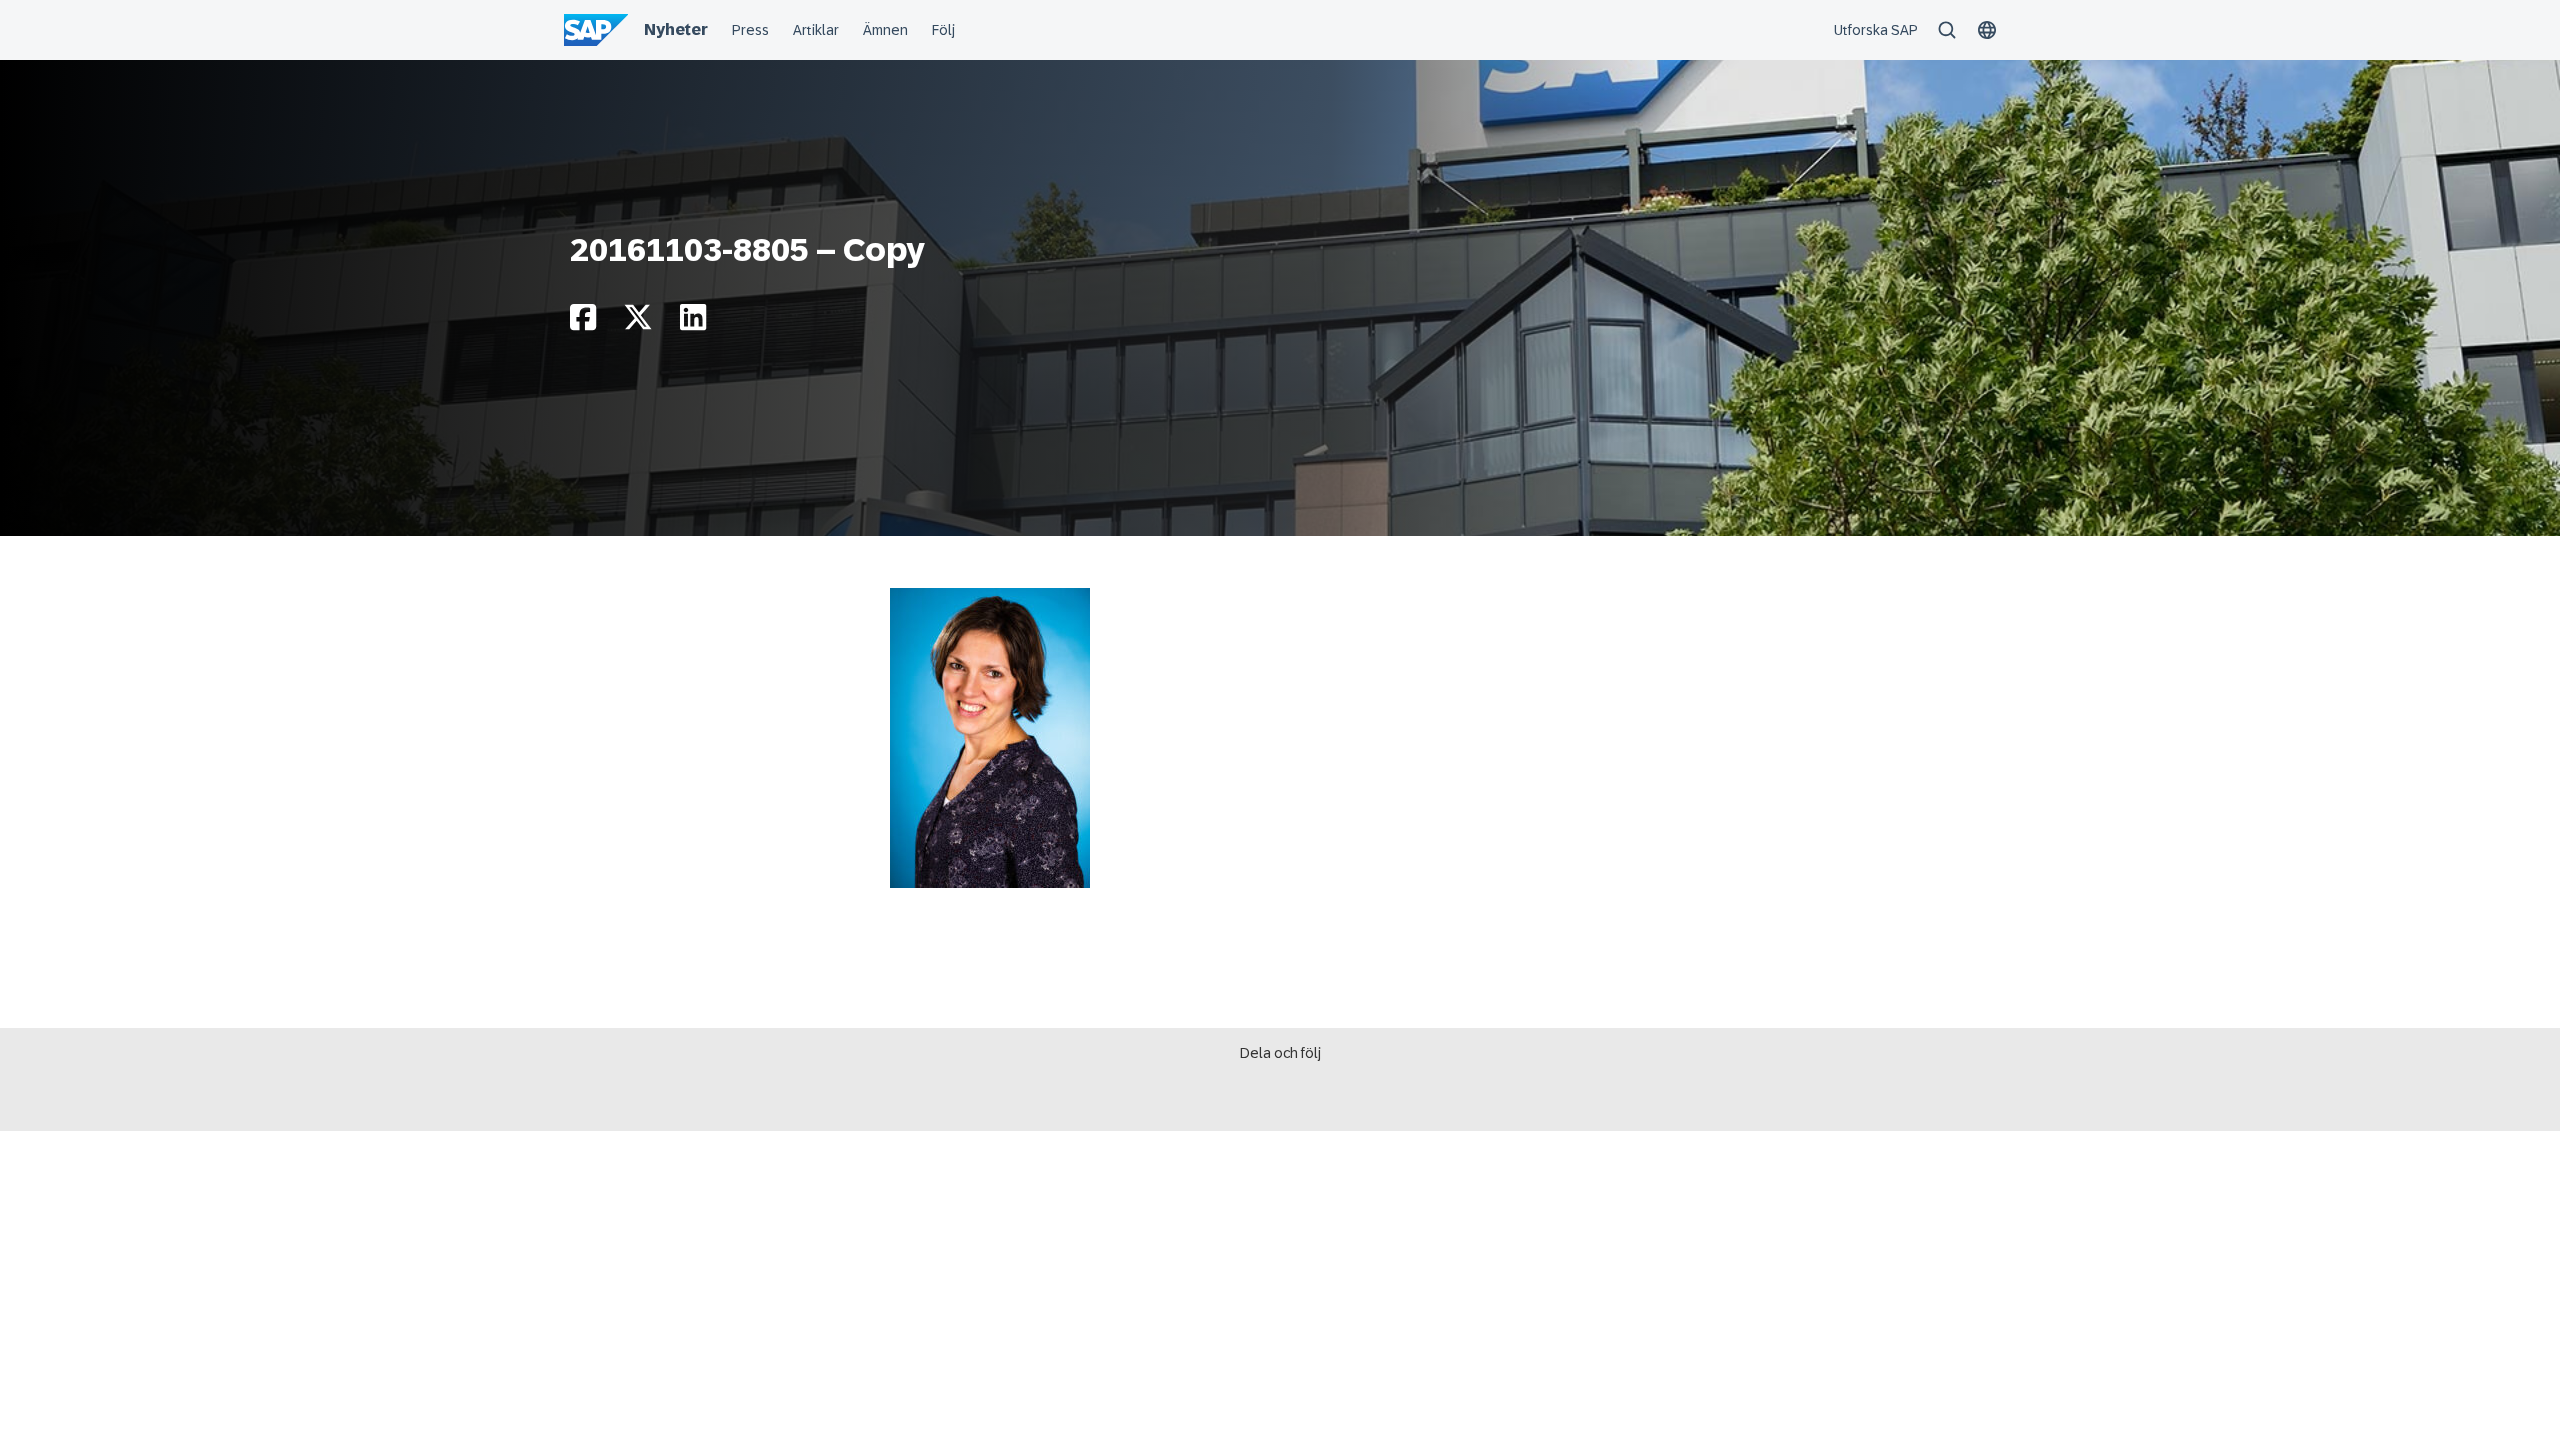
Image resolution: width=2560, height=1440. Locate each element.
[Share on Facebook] (583, 322)
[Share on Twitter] (638, 322)
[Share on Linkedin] (693, 322)
